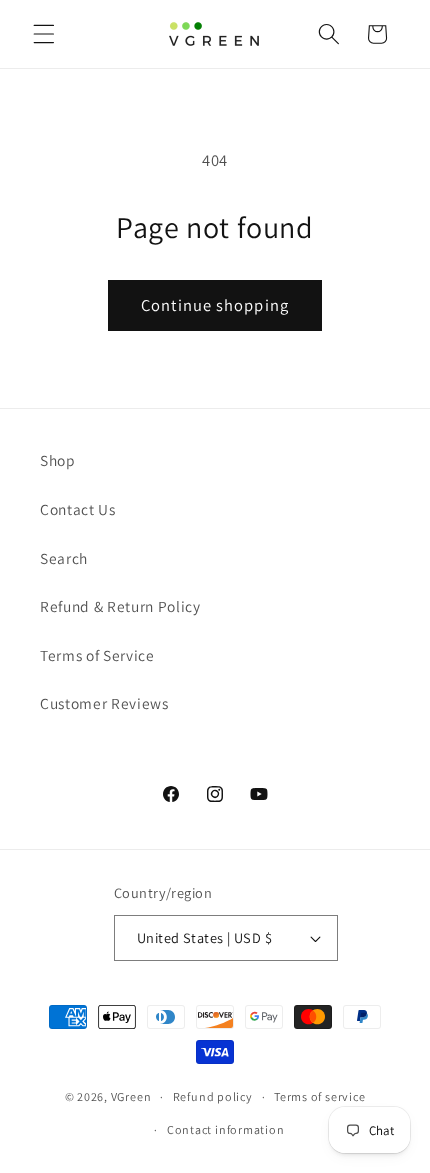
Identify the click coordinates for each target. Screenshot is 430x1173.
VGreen (131, 1096)
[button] (44, 34)
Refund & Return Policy (120, 606)
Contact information (226, 1129)
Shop (58, 460)
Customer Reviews (104, 703)
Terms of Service (97, 655)
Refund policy (213, 1096)
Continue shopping (215, 305)
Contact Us (78, 509)
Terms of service (319, 1096)
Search (64, 558)
